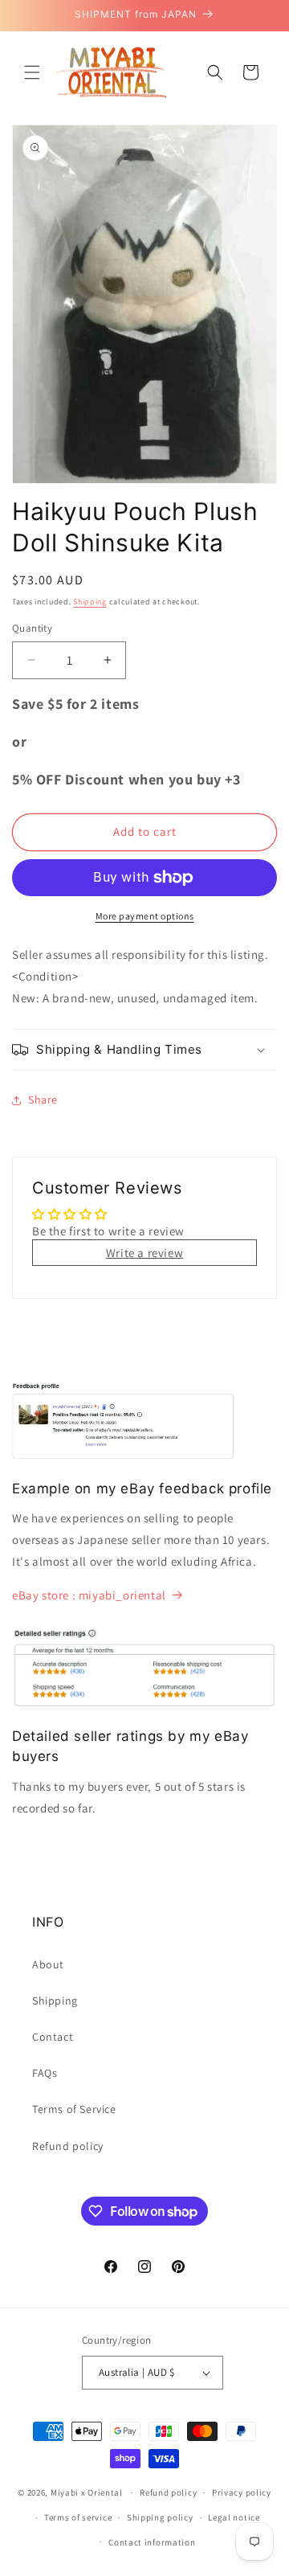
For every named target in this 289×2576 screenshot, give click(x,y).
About (48, 1964)
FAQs (45, 2073)
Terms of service (78, 2517)
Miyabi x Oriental (87, 2492)
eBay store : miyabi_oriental (89, 1595)
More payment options (145, 916)
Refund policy (68, 2146)
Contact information (152, 2542)
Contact (53, 2037)
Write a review (144, 1253)
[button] (32, 72)
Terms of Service (74, 2109)
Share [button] (43, 1100)
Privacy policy (242, 2492)
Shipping (90, 602)
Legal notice (234, 2517)
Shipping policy (160, 2517)
